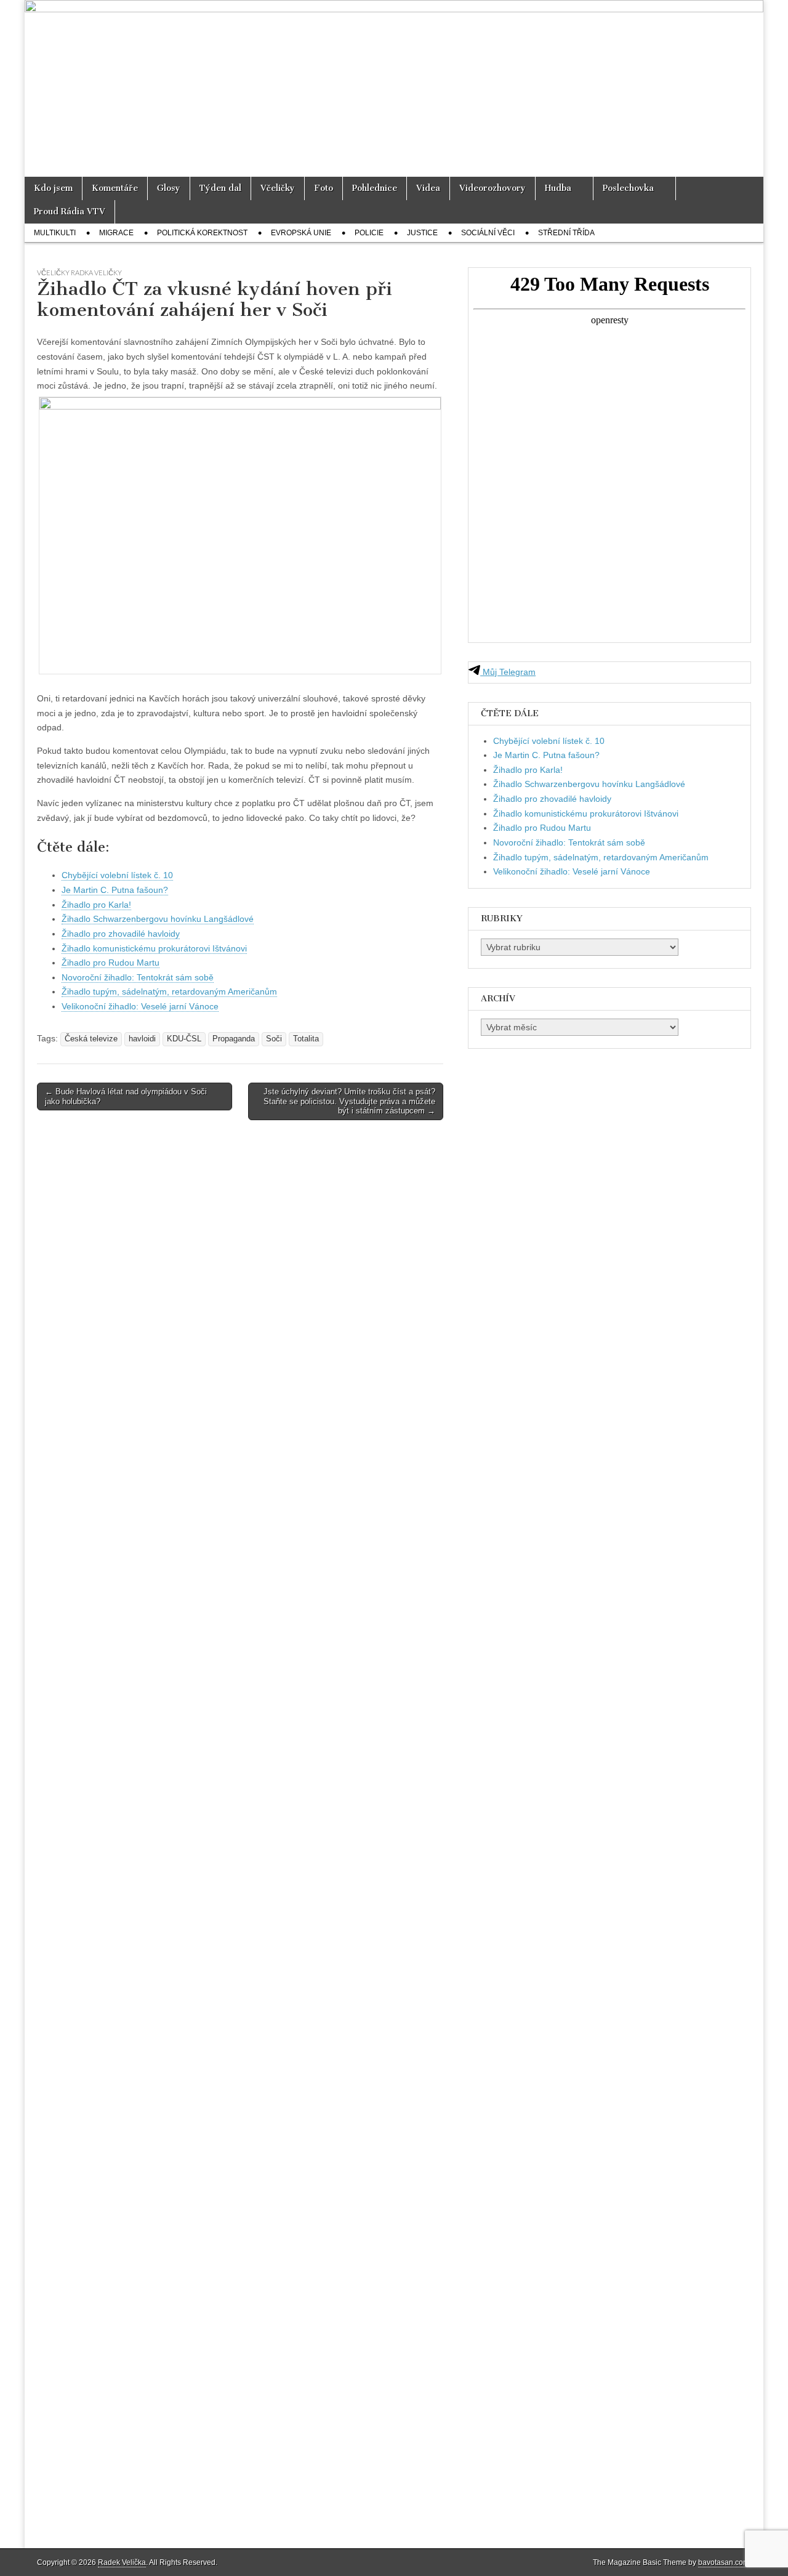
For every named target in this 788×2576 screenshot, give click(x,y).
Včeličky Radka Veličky (79, 273)
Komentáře (115, 188)
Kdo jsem (53, 188)
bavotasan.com (724, 2562)
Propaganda (234, 1039)
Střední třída (566, 233)
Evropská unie (301, 233)
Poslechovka (628, 188)
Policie (369, 233)
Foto (324, 188)
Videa (428, 188)
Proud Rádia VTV (70, 212)
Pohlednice (375, 188)
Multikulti (55, 233)
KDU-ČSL (184, 1039)
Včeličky (278, 188)
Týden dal (220, 188)
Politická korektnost (202, 233)
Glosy (169, 188)
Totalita (306, 1039)
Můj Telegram (508, 672)
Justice (422, 233)
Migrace (116, 233)
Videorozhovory (492, 188)
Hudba (558, 188)
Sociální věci (488, 233)
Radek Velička (122, 2562)
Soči (274, 1039)
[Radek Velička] (394, 88)
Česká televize (91, 1039)
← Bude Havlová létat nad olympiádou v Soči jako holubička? (126, 1096)
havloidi (142, 1039)
